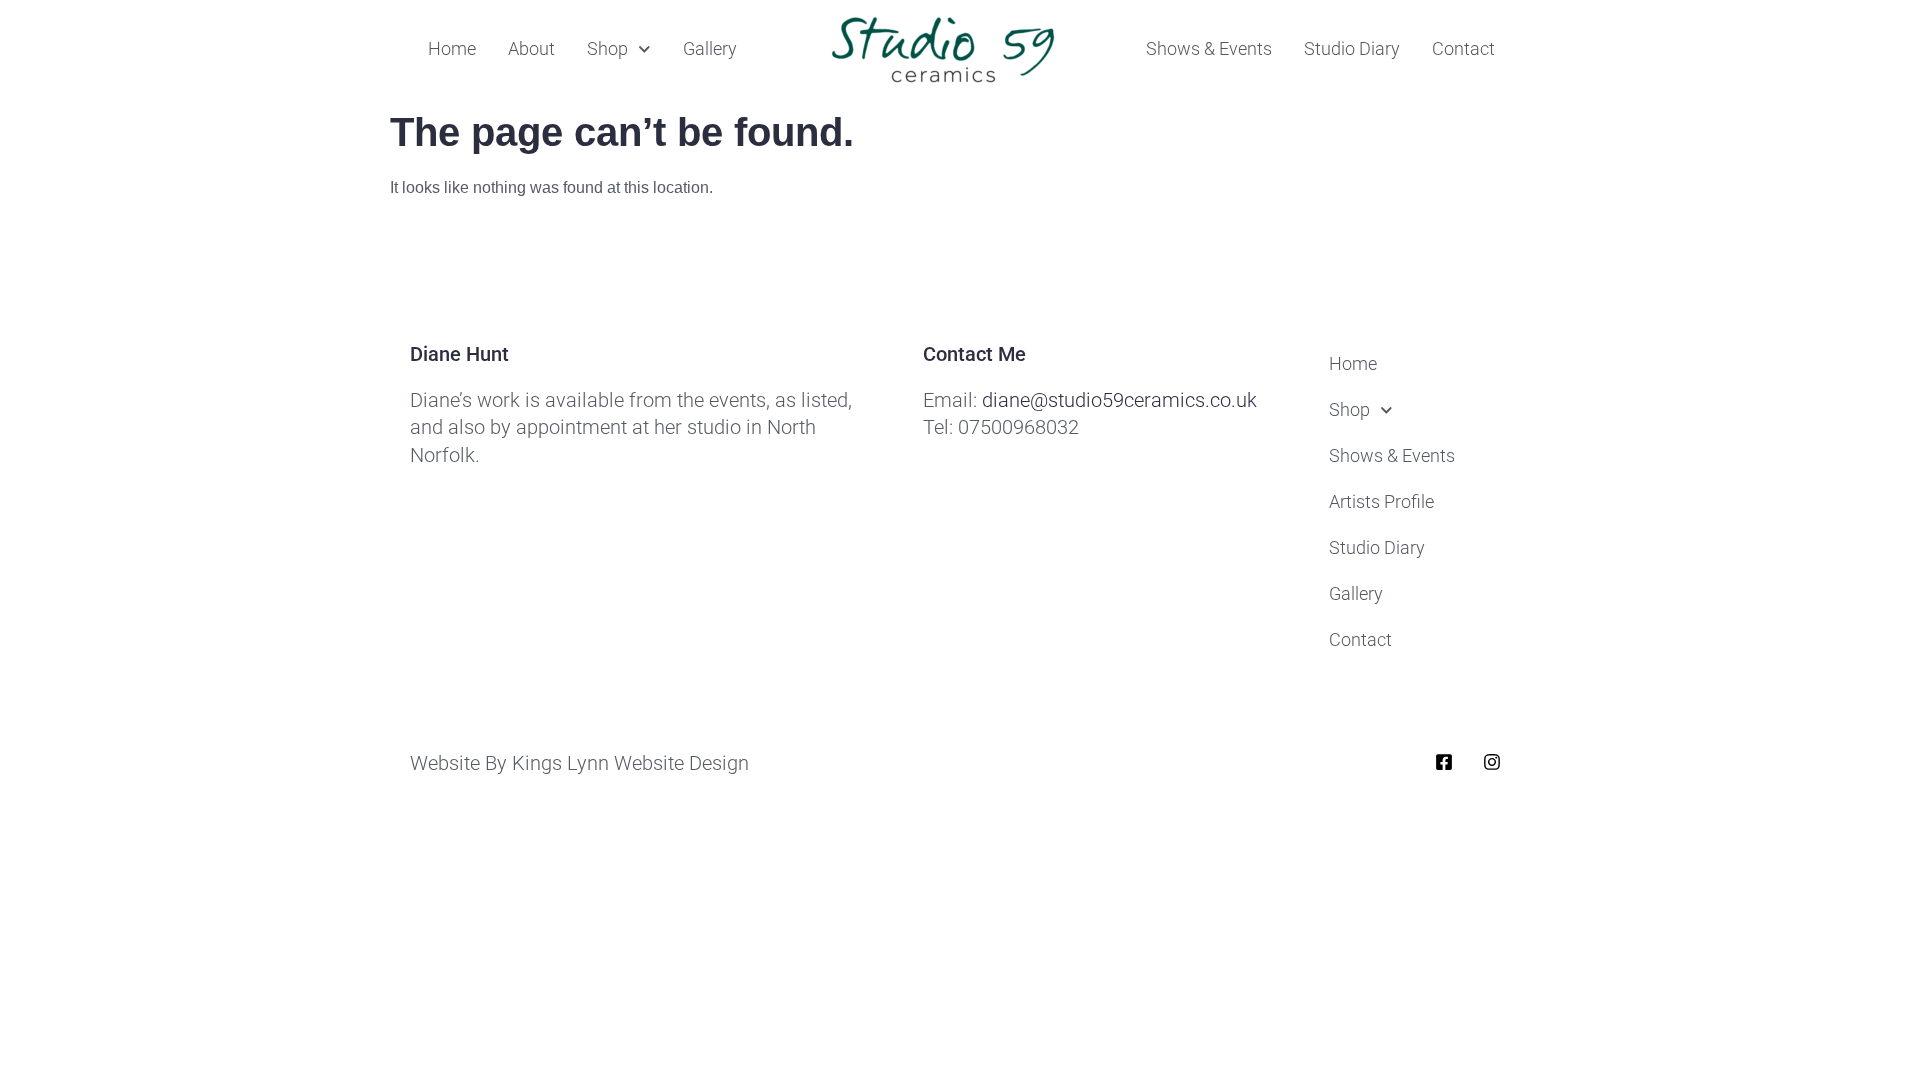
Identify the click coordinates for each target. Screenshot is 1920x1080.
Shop (607, 48)
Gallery (710, 48)
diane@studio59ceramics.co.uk (1119, 400)
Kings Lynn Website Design (630, 763)
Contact (1463, 48)
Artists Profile (1381, 501)
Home (452, 48)
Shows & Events (1209, 48)
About (531, 48)
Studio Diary (1352, 48)
